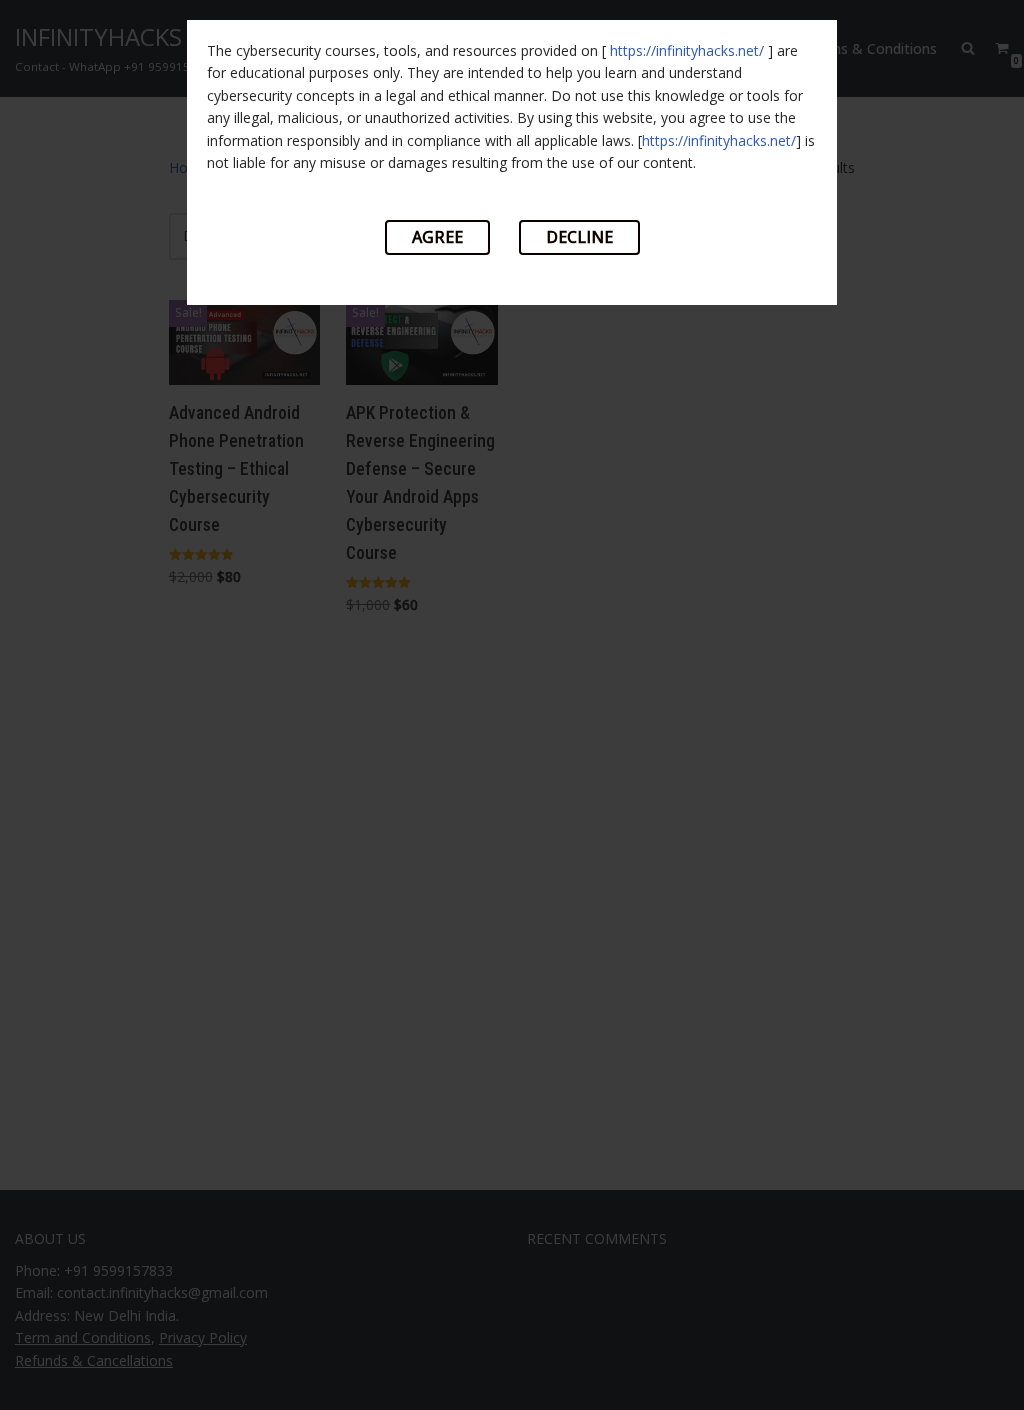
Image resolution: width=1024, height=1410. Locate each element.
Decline (579, 237)
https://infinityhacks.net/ (687, 50)
